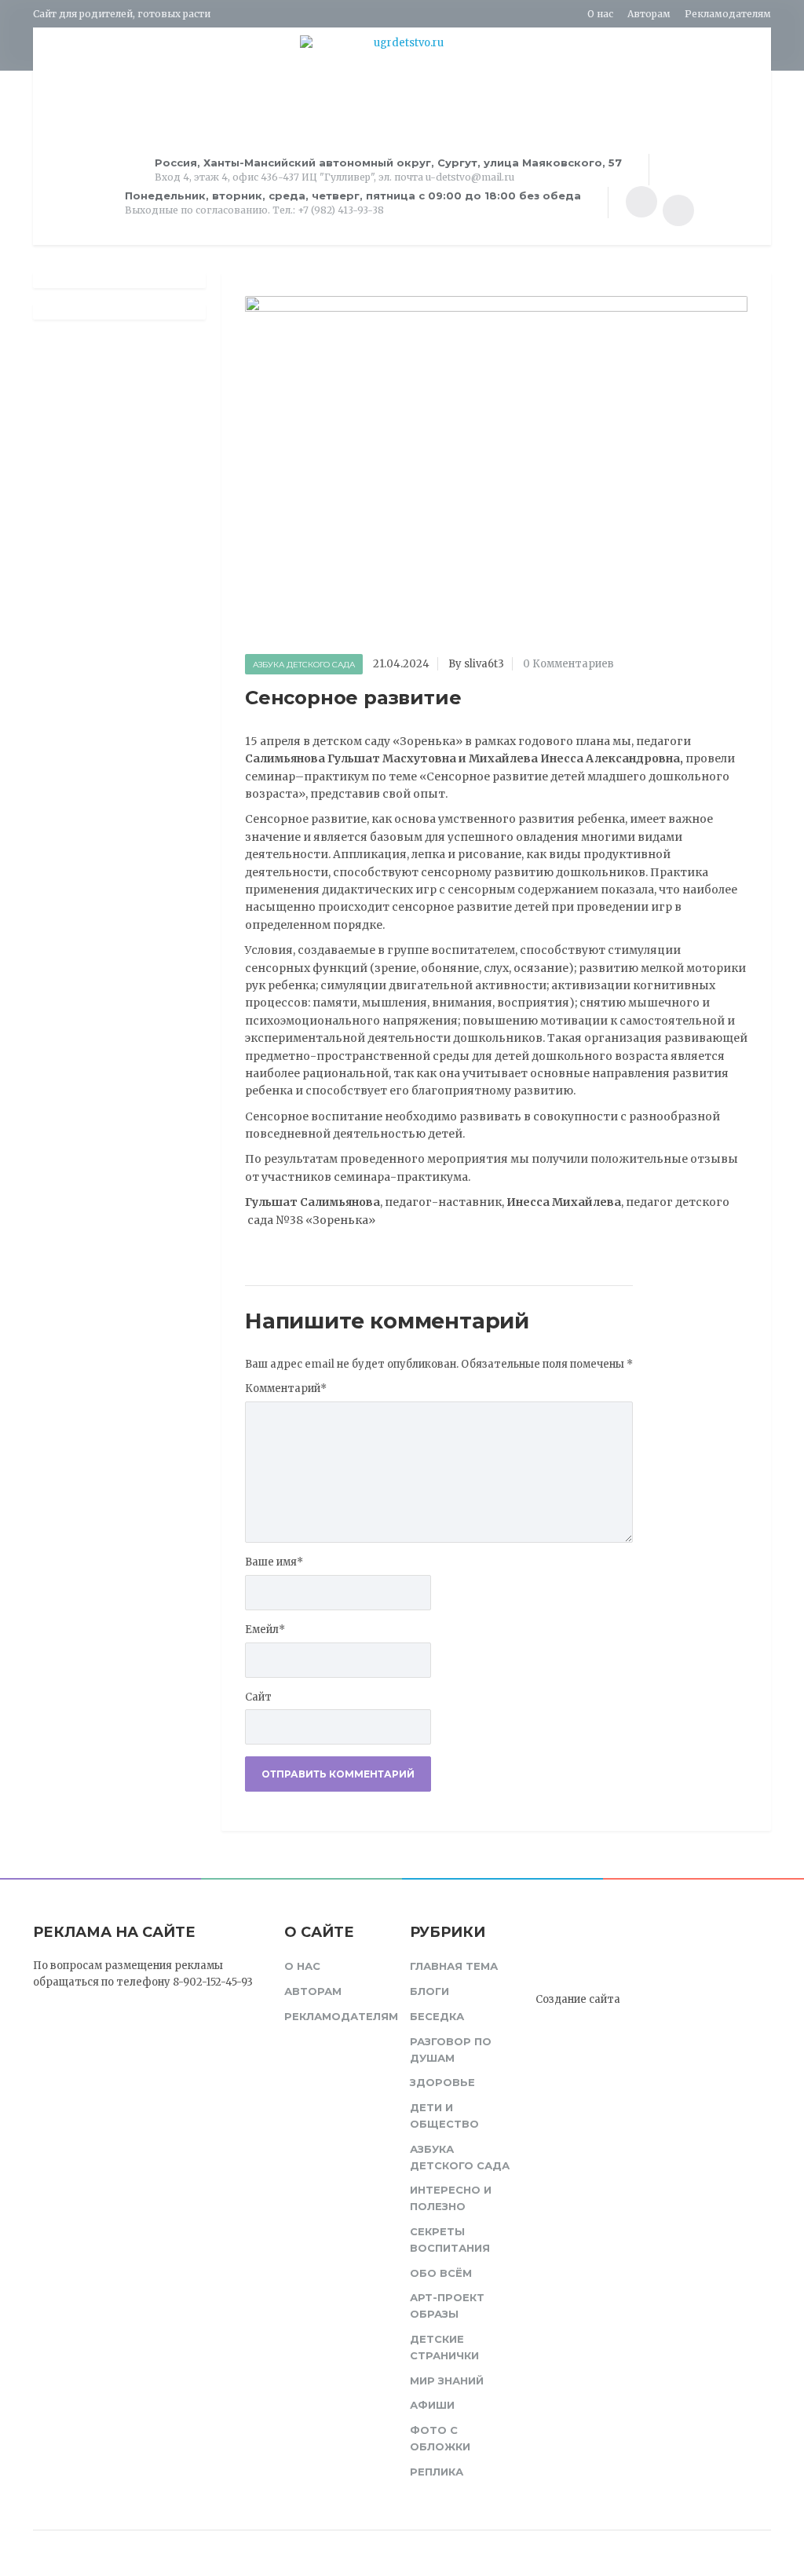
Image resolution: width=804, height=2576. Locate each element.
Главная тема (454, 1966)
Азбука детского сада (304, 665)
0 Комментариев (568, 664)
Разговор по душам (451, 2050)
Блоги (429, 1991)
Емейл (265, 1630)
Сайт (258, 1697)
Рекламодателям (728, 14)
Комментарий (286, 1388)
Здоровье (442, 2082)
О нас (600, 14)
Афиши (432, 2405)
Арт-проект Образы (447, 2306)
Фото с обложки (440, 2438)
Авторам (649, 14)
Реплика (437, 2472)
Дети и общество (444, 2116)
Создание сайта (578, 1999)
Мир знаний (447, 2381)
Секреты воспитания (450, 2240)
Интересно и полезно (451, 2198)
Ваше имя (274, 1562)
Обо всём (441, 2273)
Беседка (437, 2016)
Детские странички (444, 2347)
